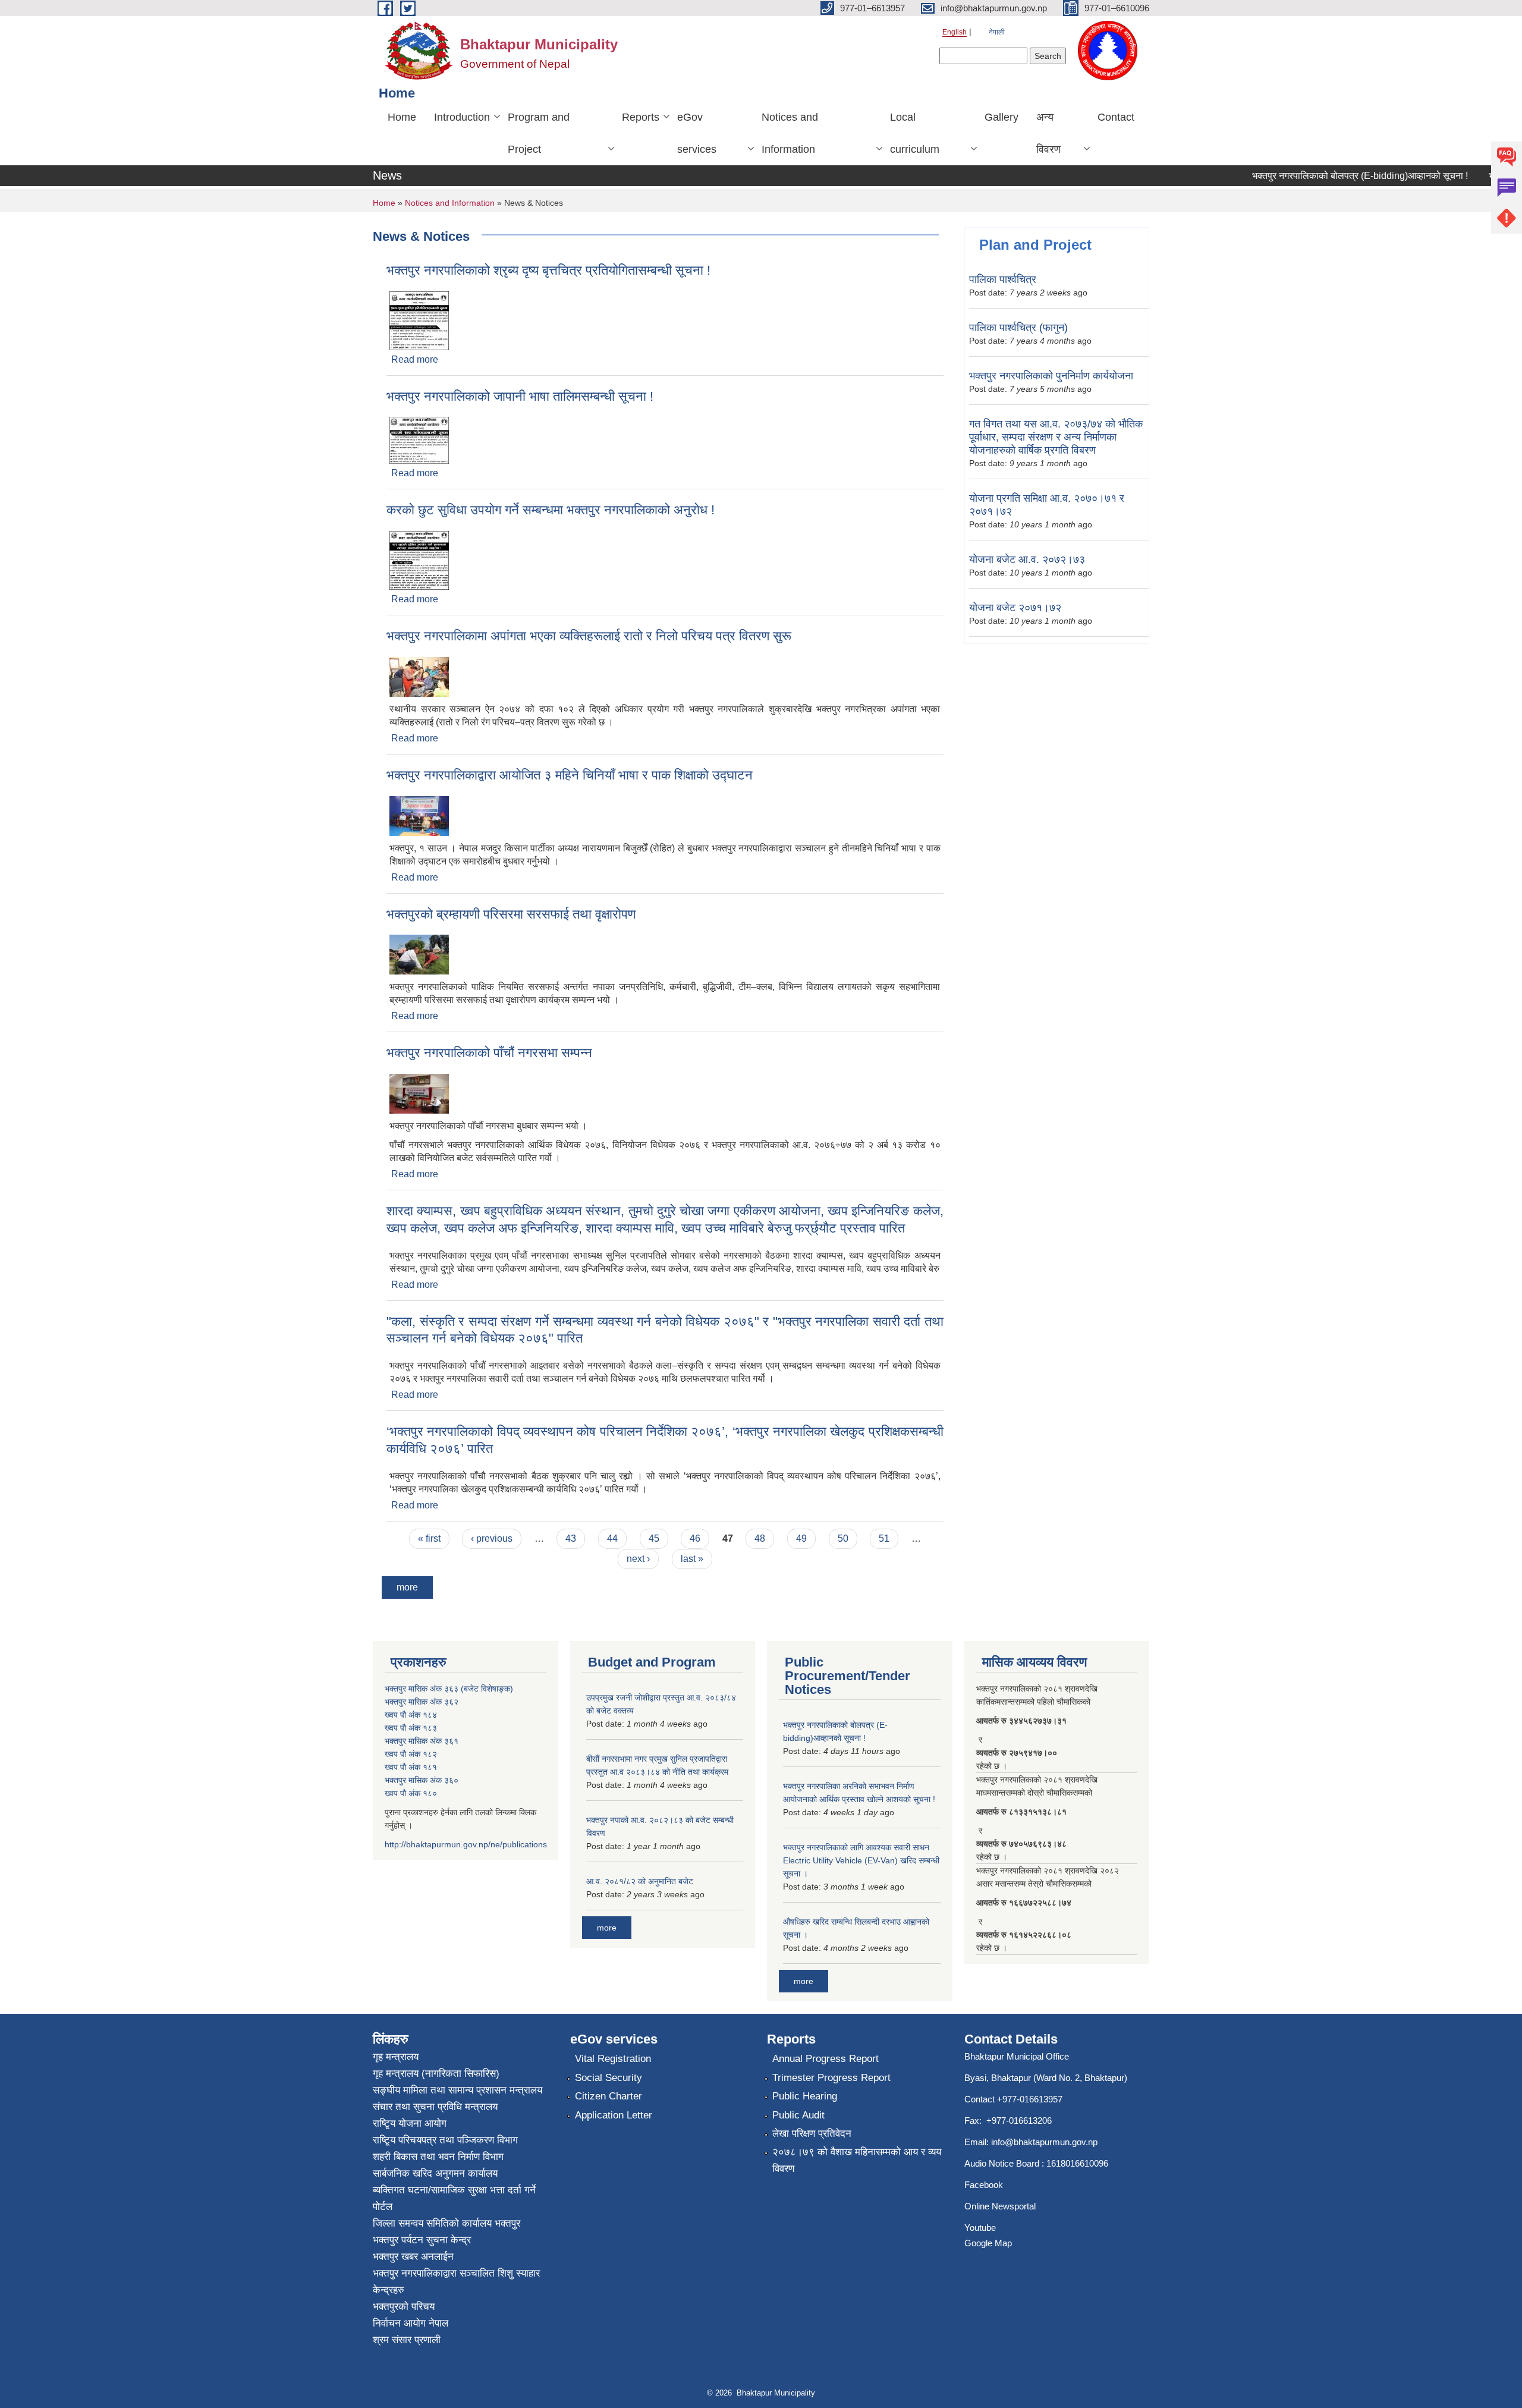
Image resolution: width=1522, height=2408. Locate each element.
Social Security (609, 2078)
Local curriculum (915, 133)
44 (612, 1538)
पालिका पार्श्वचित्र (1003, 279)
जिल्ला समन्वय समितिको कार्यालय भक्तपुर (446, 2223)
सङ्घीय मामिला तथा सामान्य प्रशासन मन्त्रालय (457, 2090)
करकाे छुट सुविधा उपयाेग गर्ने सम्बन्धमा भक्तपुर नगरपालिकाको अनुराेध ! (551, 510)
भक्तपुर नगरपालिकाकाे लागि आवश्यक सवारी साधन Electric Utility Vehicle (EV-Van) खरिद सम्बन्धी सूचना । (861, 1860)
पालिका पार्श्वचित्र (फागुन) (1018, 328)
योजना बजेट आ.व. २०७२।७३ (1027, 559)
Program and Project (539, 133)
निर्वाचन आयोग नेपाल (411, 2323)
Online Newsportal (1000, 2206)
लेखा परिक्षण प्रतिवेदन (812, 2134)
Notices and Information (790, 133)
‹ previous (492, 1538)
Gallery (1001, 117)
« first (429, 1538)
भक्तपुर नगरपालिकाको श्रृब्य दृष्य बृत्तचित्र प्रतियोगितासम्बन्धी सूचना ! (548, 270)
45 (654, 1538)
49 (801, 1538)
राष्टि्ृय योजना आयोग (410, 2123)
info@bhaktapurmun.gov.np (1044, 2142)
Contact (1116, 117)
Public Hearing (805, 2096)
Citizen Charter (609, 2096)
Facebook (984, 2185)
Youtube (980, 2228)
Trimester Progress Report (831, 2078)
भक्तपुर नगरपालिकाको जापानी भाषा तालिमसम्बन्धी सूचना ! (520, 396)
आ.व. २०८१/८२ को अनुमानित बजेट (640, 1881)
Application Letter (614, 2115)
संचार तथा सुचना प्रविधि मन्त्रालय (435, 2107)
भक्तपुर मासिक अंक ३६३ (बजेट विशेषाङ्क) (449, 1689)
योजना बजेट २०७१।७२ (1015, 608)
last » (692, 1559)
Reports (641, 117)
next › (638, 1559)
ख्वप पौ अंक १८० (411, 1793)
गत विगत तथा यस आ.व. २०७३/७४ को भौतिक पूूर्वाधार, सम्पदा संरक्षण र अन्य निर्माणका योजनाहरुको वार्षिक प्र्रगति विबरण (1056, 437)
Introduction (462, 117)
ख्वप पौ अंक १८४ (411, 1715)
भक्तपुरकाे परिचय (404, 2307)
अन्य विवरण (1048, 133)
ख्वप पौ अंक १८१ (411, 1767)
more (407, 1587)
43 (571, 1538)
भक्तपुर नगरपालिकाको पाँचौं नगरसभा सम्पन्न (489, 1053)
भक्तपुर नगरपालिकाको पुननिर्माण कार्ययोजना (1051, 376)
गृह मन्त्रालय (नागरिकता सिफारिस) (436, 2074)
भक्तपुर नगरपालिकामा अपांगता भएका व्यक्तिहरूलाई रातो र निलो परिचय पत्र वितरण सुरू (589, 636)
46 (695, 1538)
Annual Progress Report (826, 2059)
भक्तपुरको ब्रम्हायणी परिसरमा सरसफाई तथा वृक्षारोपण (511, 914)
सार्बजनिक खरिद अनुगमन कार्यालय (435, 2173)
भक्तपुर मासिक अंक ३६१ (422, 1741)
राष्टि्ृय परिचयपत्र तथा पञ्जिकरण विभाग (445, 2140)
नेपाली (997, 32)
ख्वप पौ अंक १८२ (411, 1754)
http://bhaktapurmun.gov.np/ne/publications (466, 1844)
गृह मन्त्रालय (396, 2057)
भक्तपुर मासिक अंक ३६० (422, 1780)
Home (402, 117)
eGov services (697, 133)
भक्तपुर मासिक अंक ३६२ (422, 1702)
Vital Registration (613, 2059)
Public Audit (798, 2115)
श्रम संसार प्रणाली (407, 2340)
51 (884, 1538)
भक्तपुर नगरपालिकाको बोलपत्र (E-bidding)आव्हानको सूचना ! (1327, 176)
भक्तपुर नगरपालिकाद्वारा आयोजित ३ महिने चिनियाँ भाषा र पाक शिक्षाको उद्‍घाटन (570, 775)
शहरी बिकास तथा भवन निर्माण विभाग (438, 2157)
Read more (415, 359)
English (955, 32)
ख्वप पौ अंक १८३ (411, 1728)
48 (760, 1538)
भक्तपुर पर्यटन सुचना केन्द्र (422, 2240)
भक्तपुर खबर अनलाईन (413, 2257)
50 (843, 1538)
